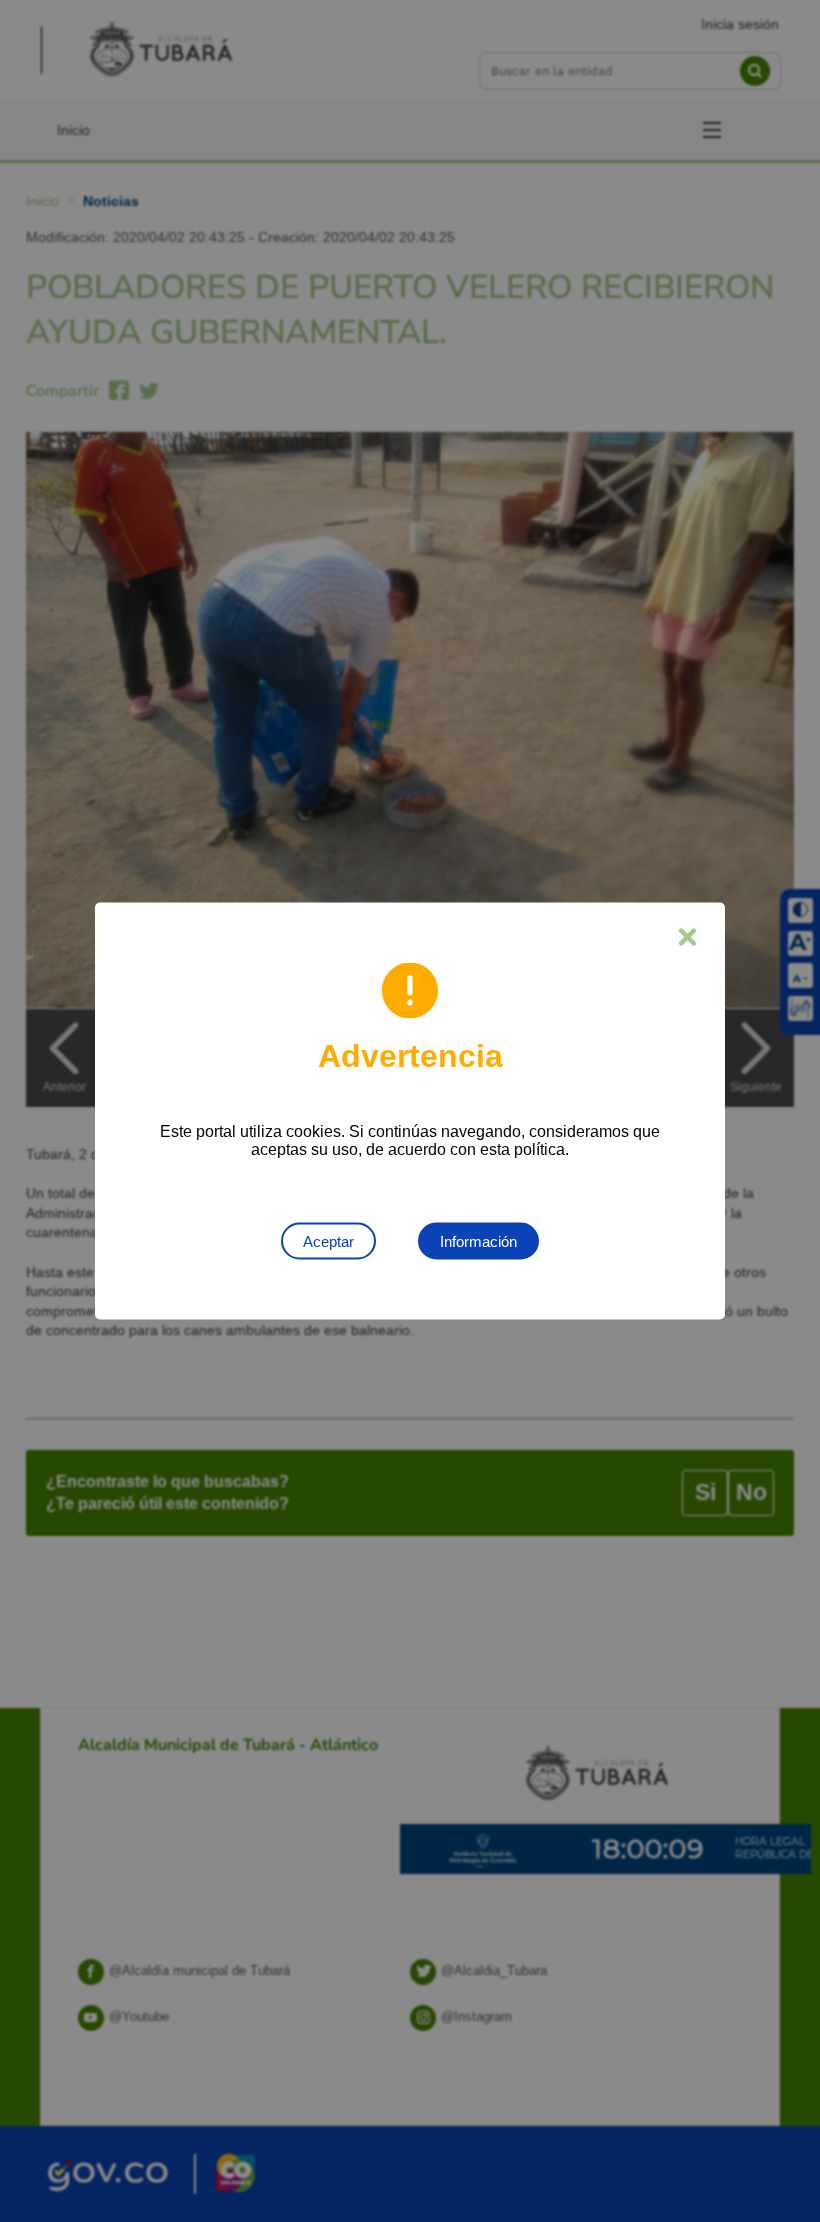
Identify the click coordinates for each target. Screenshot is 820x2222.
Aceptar (328, 1241)
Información (478, 1241)
